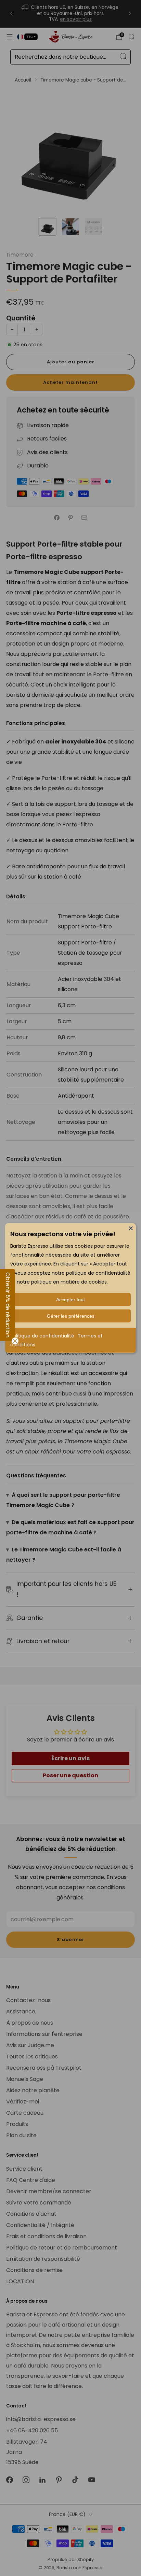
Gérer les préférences (71, 1316)
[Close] (131, 1228)
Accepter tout (70, 1300)
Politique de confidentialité (42, 1336)
